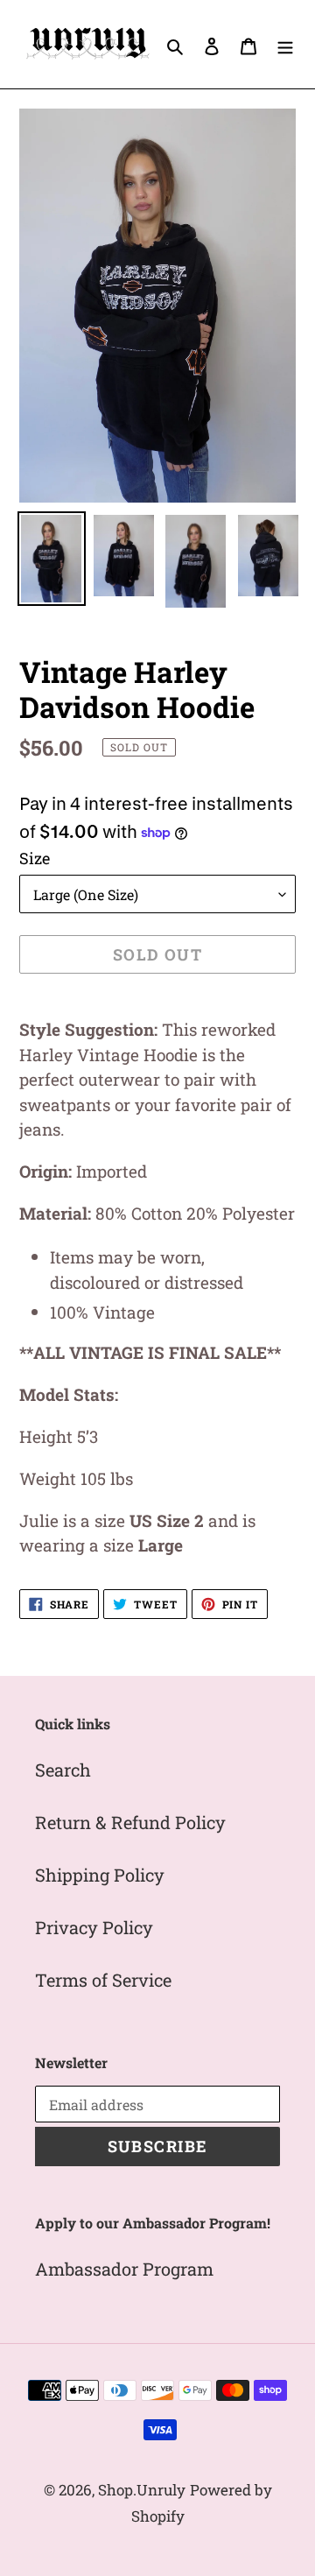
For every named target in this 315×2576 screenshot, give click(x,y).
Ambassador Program (124, 2269)
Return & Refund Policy (130, 1822)
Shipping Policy (100, 1875)
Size (35, 858)
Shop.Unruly (142, 2490)
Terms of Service (103, 1980)
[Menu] (285, 44)
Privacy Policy (94, 1927)
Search (63, 1770)
